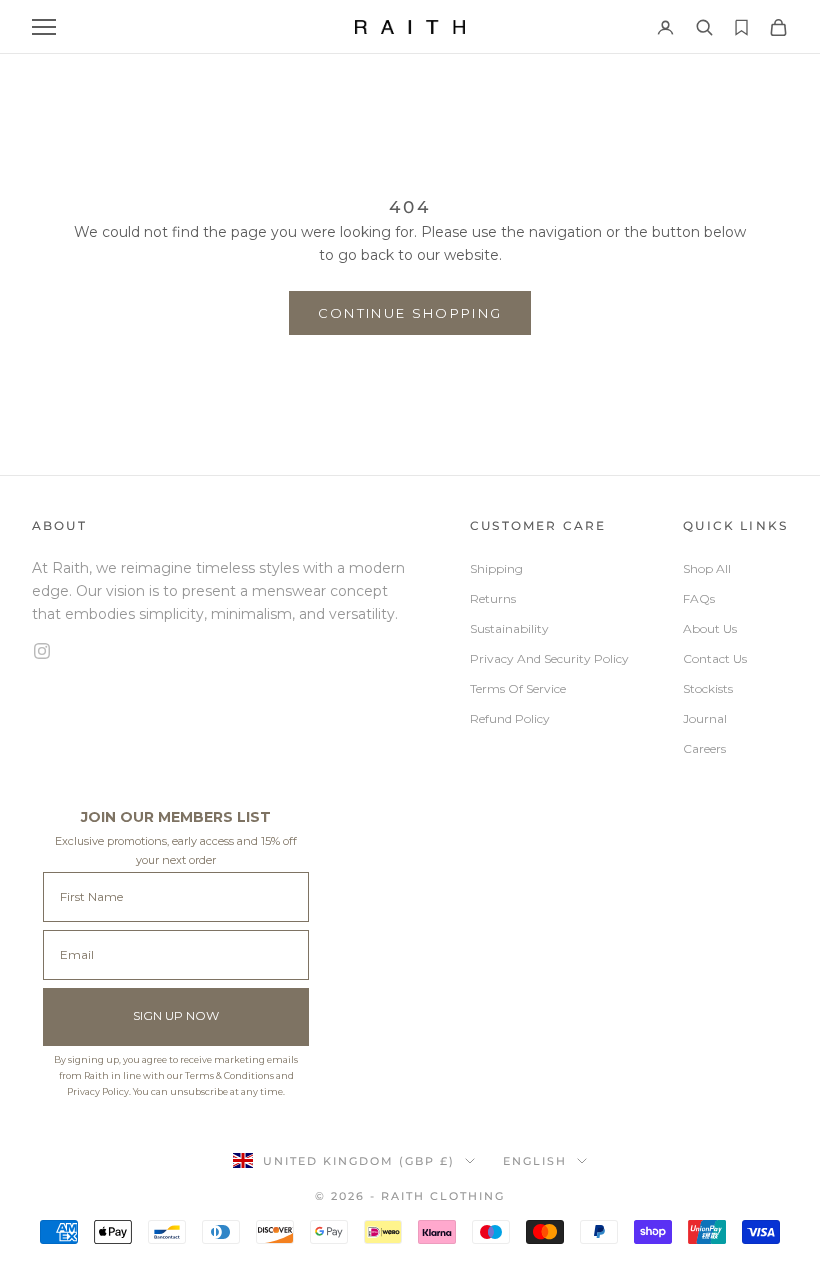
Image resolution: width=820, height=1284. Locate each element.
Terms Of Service (518, 688)
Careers (704, 748)
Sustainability (509, 628)
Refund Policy (510, 718)
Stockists (708, 688)
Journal (705, 718)
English (535, 1161)
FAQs (699, 598)
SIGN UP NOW (176, 1015)
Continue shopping (410, 313)
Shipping (496, 568)
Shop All (707, 568)
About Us (710, 628)
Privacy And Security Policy (549, 658)
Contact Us (715, 658)
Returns (493, 598)
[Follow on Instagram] (224, 651)
